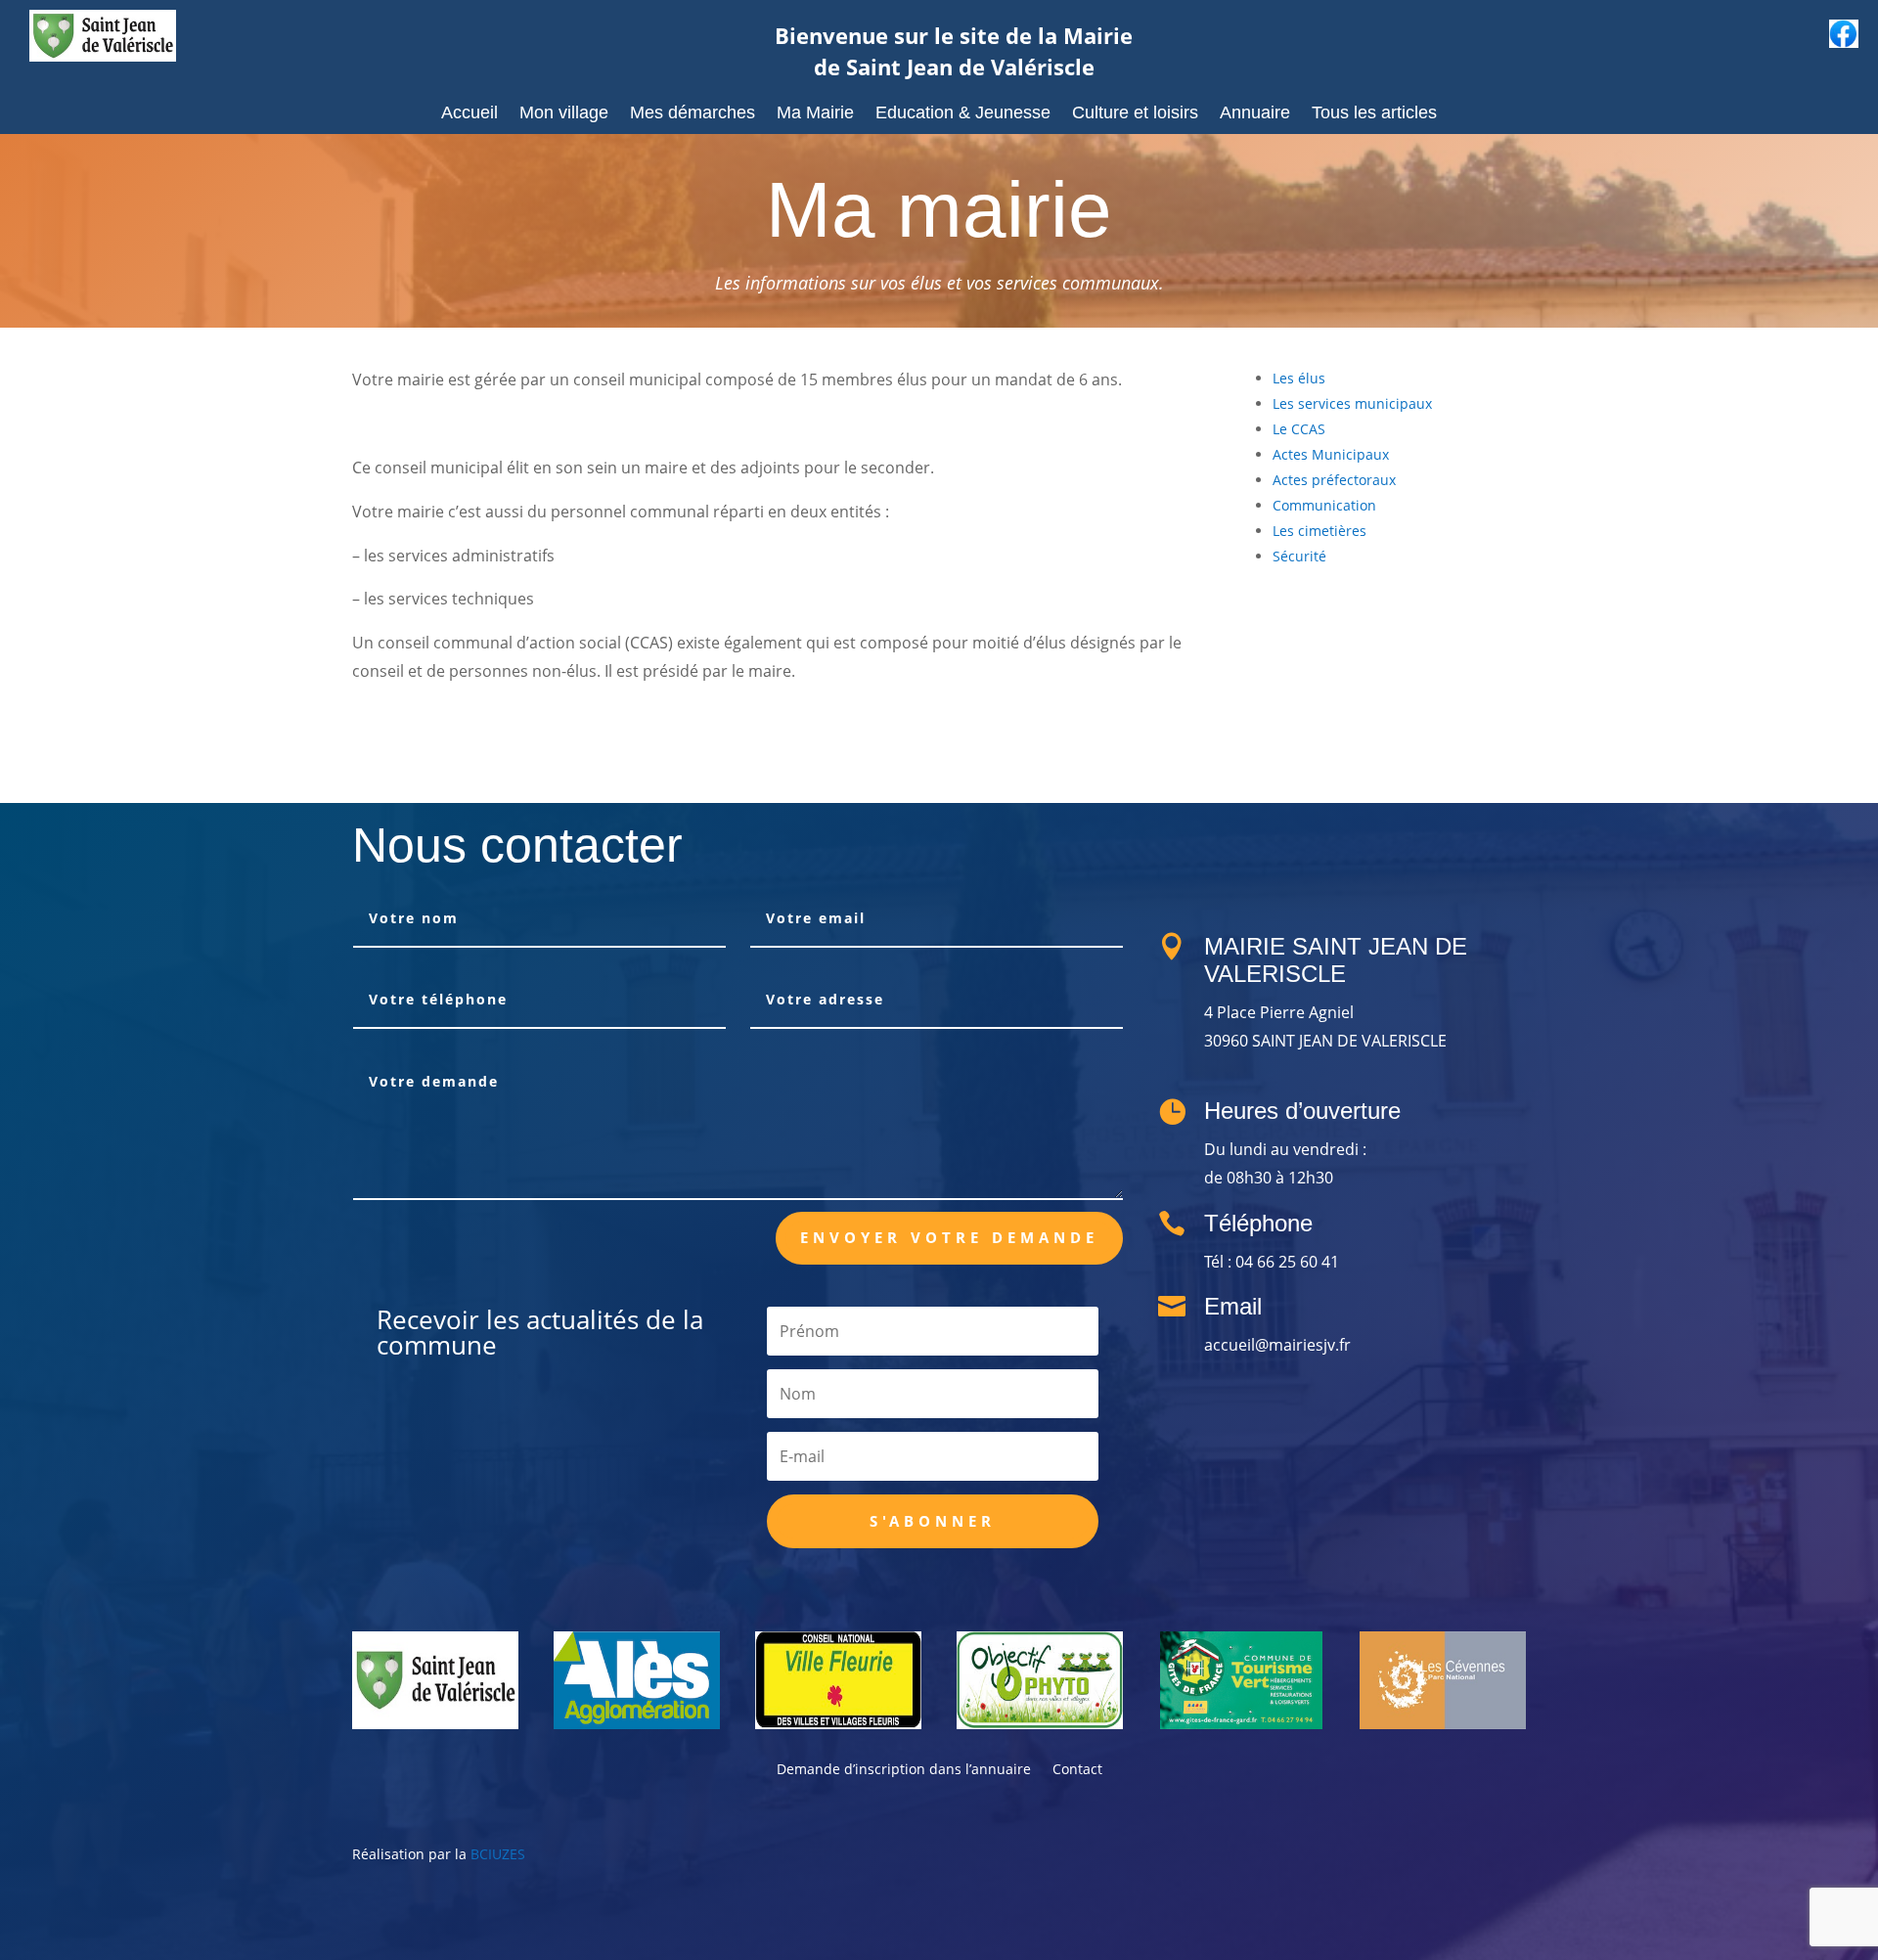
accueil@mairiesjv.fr (1277, 1345)
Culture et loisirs (1135, 114)
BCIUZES (498, 1854)
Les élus (1299, 378)
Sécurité (1299, 556)
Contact (1077, 1770)
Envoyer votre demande (949, 1237)
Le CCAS (1299, 429)
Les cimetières (1319, 531)
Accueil (469, 114)
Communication (1324, 505)
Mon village (564, 114)
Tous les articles (1374, 114)
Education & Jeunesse (963, 114)
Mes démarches (693, 114)
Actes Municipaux (1331, 454)
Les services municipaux (1352, 403)
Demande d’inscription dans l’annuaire (904, 1770)
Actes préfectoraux (1334, 480)
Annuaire (1255, 114)
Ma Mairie (815, 114)
